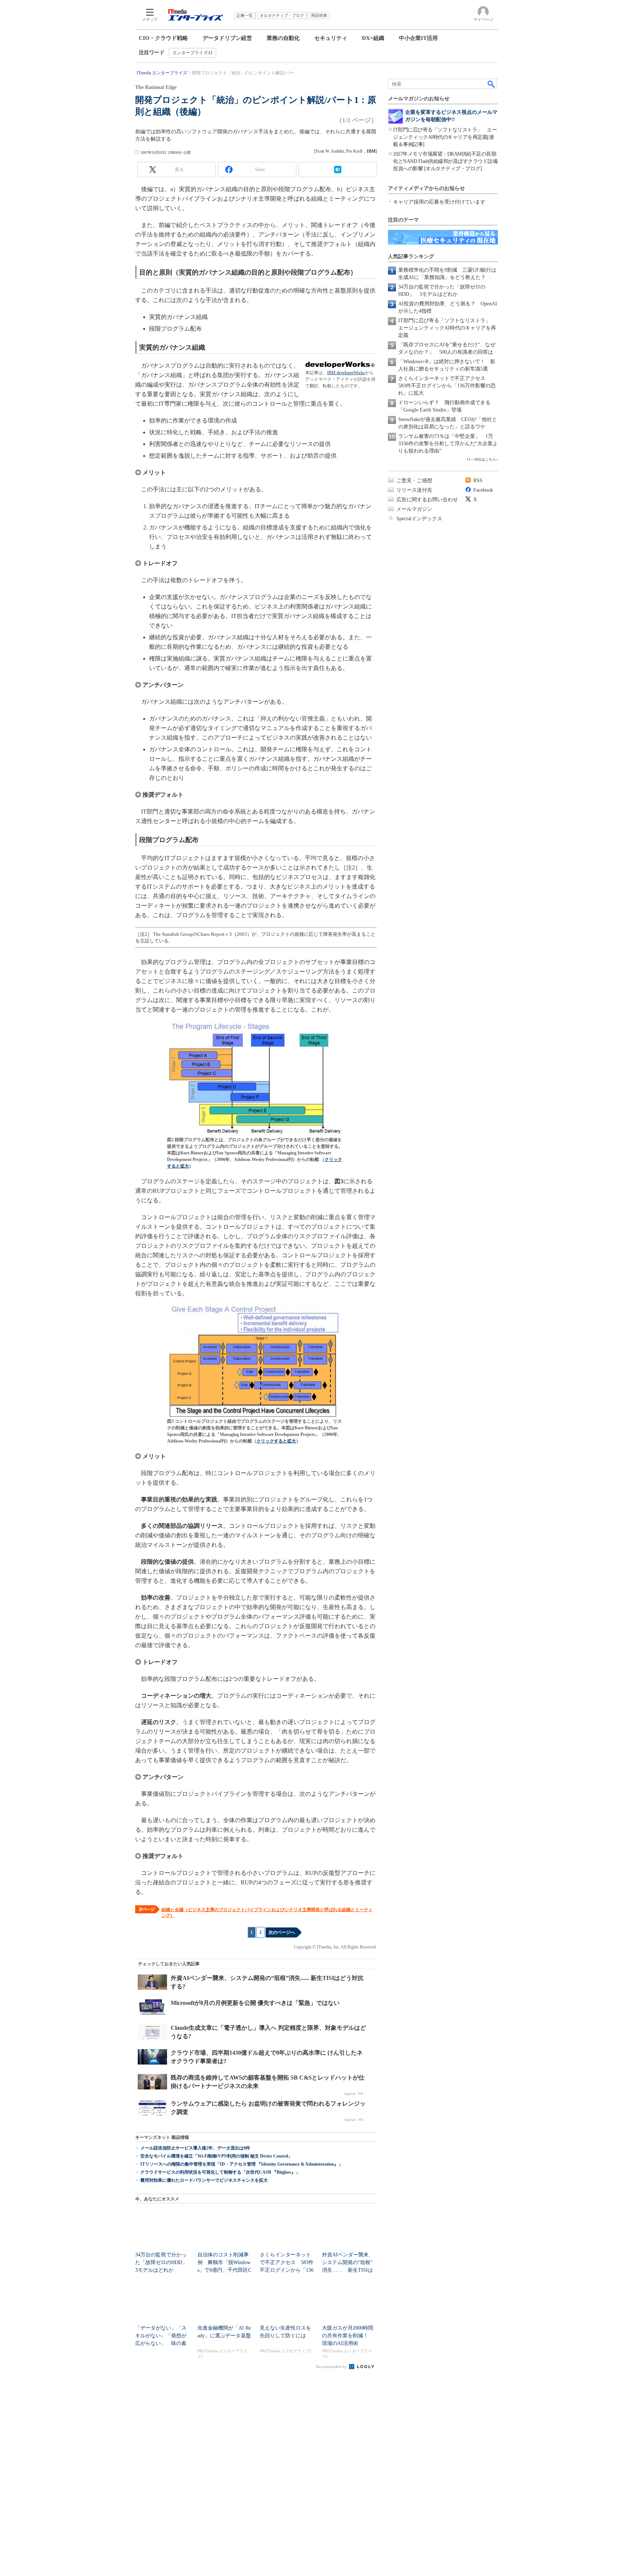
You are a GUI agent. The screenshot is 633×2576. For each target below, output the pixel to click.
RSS (478, 481)
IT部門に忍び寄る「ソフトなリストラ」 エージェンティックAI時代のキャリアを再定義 (447, 328)
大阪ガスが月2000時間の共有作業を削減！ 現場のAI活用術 (348, 2336)
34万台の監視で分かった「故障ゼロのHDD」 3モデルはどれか (164, 2262)
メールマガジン (414, 509)
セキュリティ (331, 38)
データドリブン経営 (227, 38)
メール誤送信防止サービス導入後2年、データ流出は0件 (195, 2148)
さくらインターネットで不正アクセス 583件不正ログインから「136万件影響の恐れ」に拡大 (447, 386)
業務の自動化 (283, 38)
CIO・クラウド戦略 (163, 38)
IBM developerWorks (346, 373)
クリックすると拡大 (276, 1441)
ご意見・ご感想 (414, 481)
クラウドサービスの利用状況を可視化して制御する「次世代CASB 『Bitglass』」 (220, 2172)
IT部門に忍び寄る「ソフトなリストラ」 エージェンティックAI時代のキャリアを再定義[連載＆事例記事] (445, 137)
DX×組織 (373, 38)
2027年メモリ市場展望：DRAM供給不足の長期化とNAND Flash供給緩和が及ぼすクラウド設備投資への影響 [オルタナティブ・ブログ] (445, 161)
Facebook (483, 490)
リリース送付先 (414, 490)
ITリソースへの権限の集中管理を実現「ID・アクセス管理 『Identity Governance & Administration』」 (242, 2164)
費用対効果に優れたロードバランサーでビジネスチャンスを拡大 (204, 2180)
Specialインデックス (419, 519)
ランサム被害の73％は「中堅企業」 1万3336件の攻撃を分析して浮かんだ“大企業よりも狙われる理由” (448, 444)
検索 (492, 84)
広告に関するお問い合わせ (427, 500)
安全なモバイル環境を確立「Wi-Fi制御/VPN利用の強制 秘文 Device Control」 (216, 2156)
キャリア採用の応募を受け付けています (439, 202)
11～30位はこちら (481, 459)
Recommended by (332, 2367)
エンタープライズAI (193, 53)
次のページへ (282, 1932)
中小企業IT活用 (418, 38)
